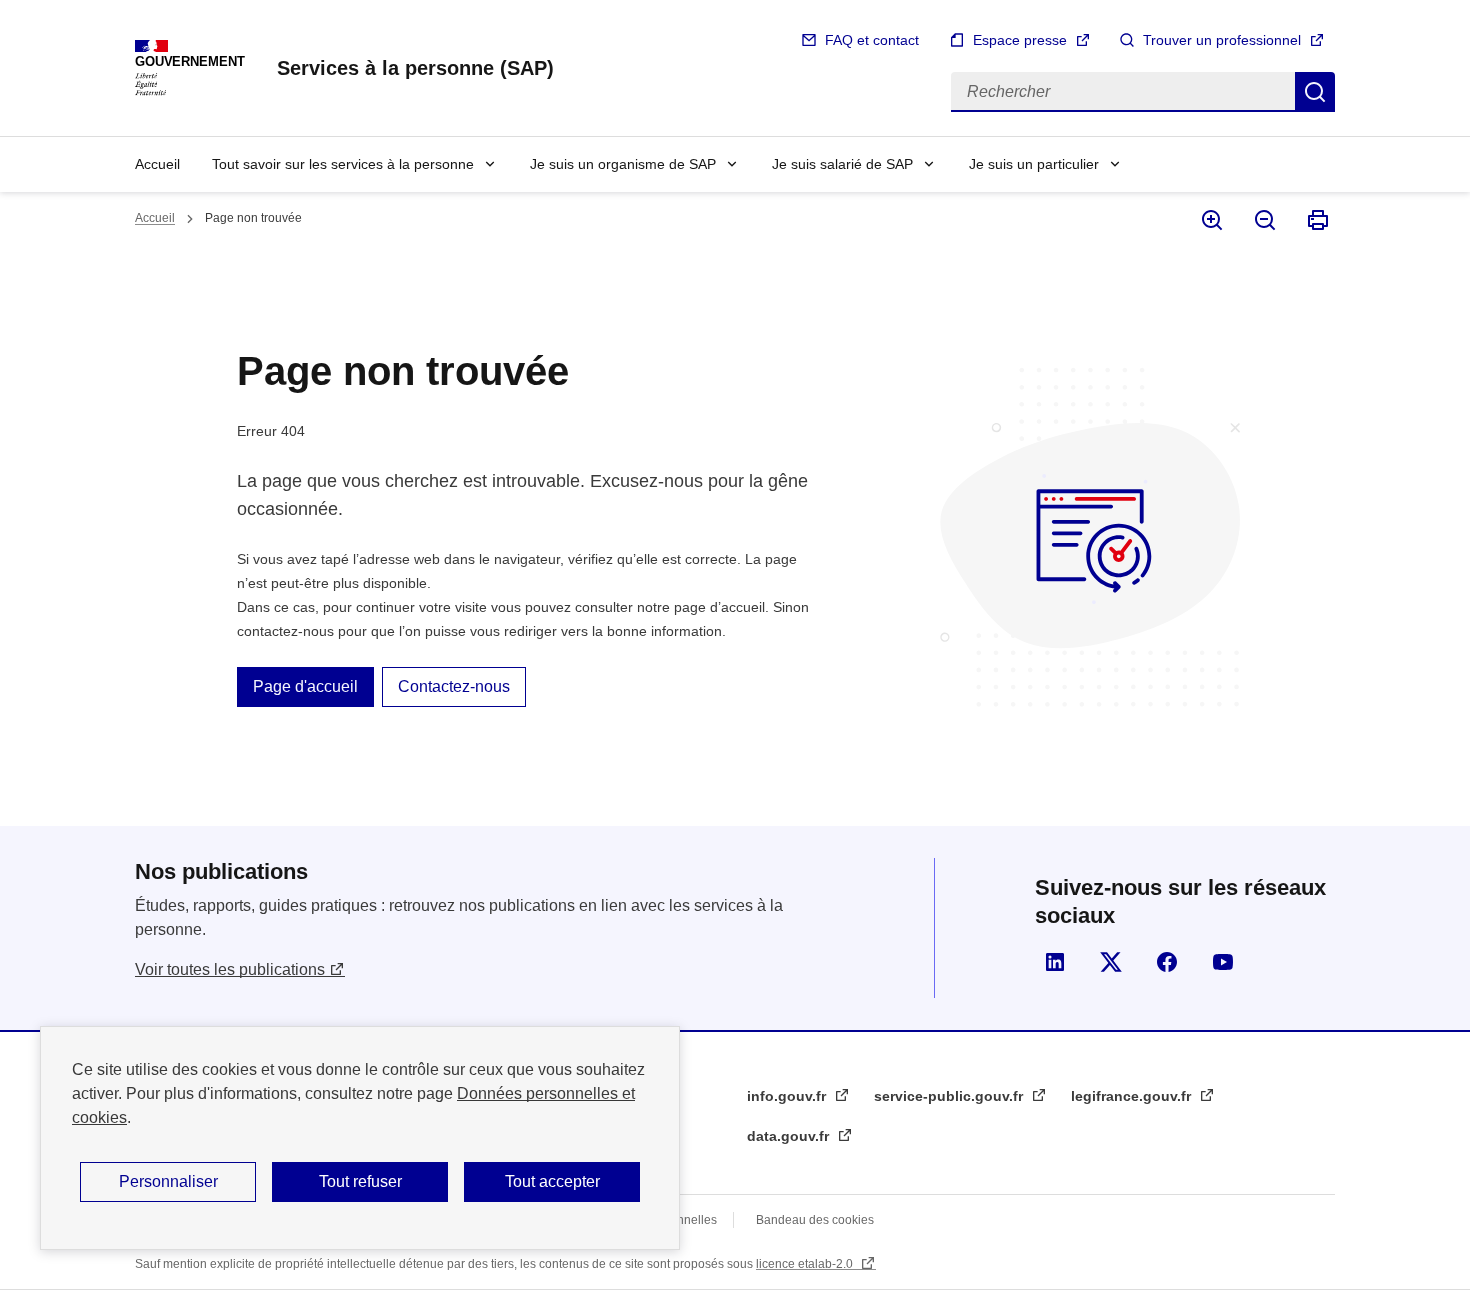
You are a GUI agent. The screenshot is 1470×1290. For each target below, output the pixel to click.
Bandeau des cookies (815, 1220)
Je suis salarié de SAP (842, 164)
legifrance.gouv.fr (1133, 1096)
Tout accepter (552, 1181)
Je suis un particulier (1034, 164)
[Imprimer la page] (1316, 220)
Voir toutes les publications (230, 969)
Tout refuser (360, 1181)
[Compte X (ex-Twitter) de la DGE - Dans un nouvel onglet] (1111, 962)
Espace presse (1020, 40)
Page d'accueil (305, 686)
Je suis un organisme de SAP (623, 164)
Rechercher (1315, 92)
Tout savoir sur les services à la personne (343, 164)
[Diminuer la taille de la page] (1263, 220)
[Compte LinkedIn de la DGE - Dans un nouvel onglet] (1055, 962)
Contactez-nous (454, 686)
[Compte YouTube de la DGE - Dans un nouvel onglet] (1223, 962)
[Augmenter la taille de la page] (1210, 220)
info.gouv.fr (788, 1096)
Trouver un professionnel (1222, 40)
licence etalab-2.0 (806, 1264)
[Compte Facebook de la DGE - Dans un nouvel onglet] (1167, 962)
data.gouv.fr (790, 1136)
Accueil (157, 164)
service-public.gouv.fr (950, 1096)
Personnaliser (168, 1181)
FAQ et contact (872, 40)
